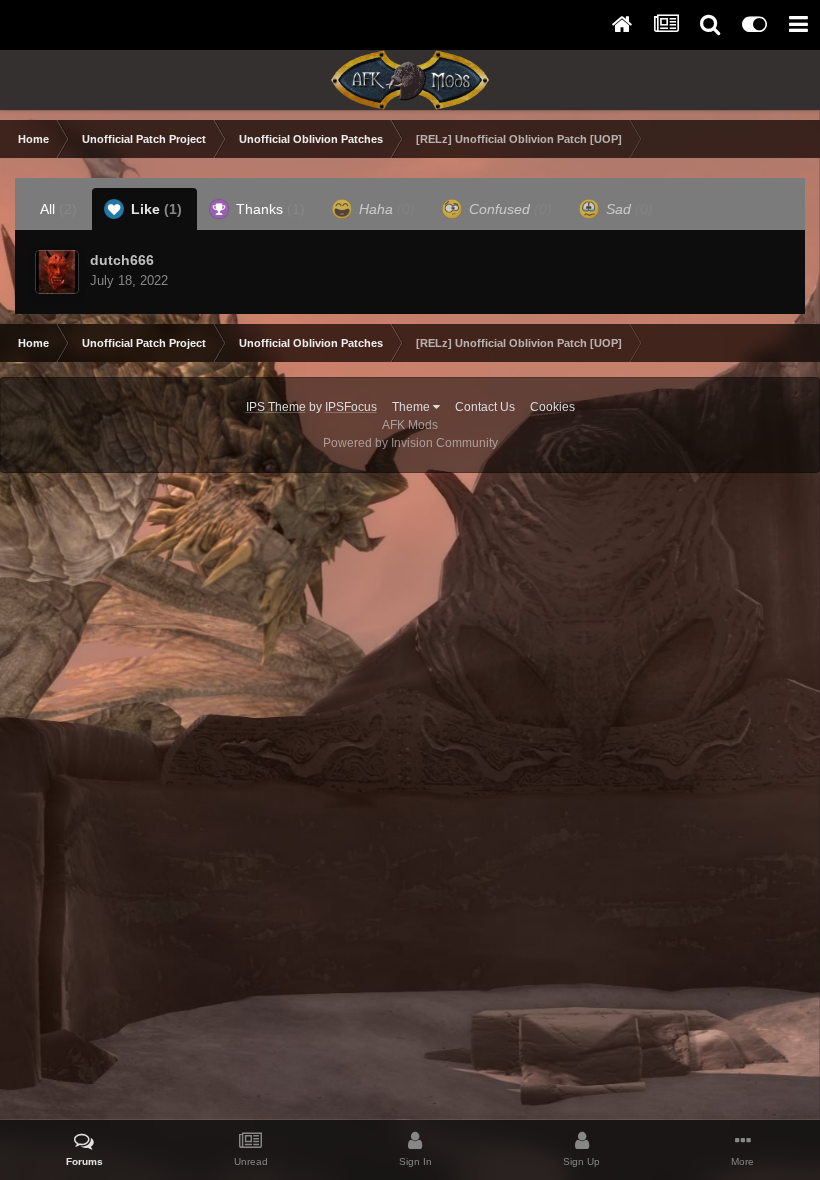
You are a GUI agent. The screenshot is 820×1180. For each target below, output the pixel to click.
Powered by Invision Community (410, 443)
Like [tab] (154, 209)
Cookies (552, 407)
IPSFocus (351, 407)
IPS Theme (276, 407)
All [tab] (58, 209)
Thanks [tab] (268, 209)
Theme (412, 407)
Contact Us (485, 407)
